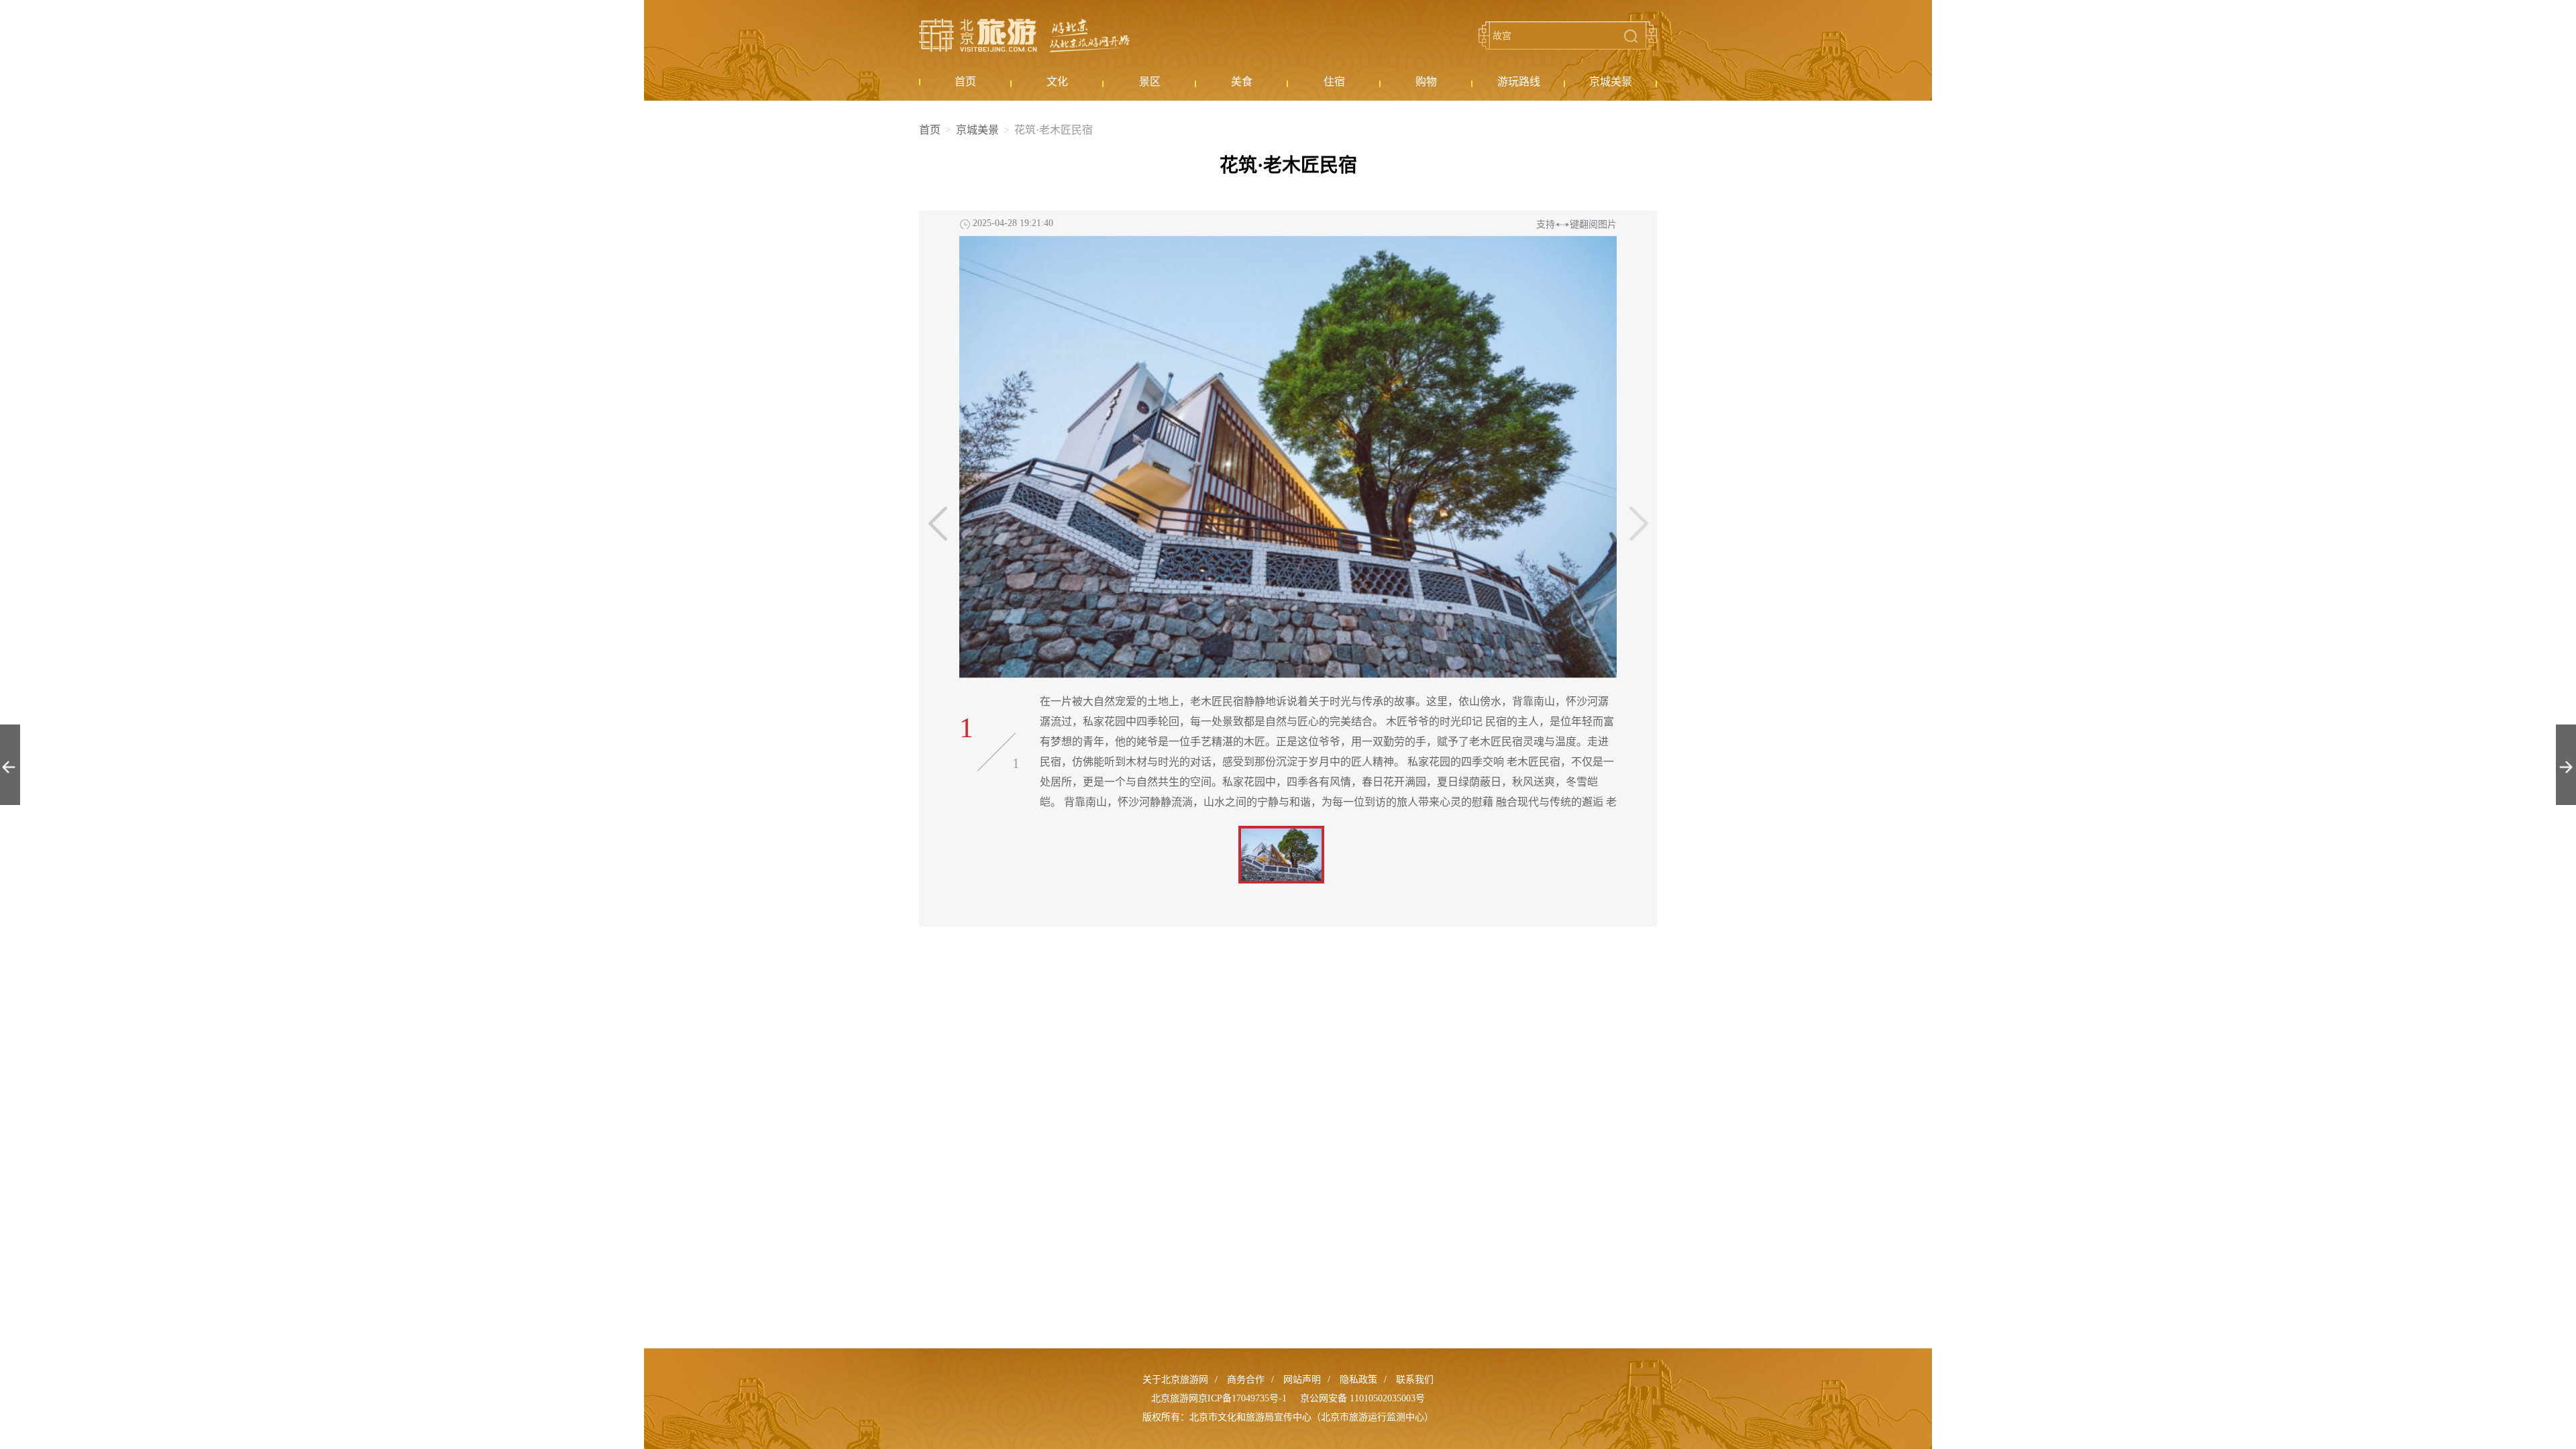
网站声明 (1302, 1380)
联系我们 (1415, 1380)
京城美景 (977, 130)
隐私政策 (1358, 1380)
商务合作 (1246, 1380)
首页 (930, 130)
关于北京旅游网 (1175, 1380)
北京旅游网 (1024, 36)
